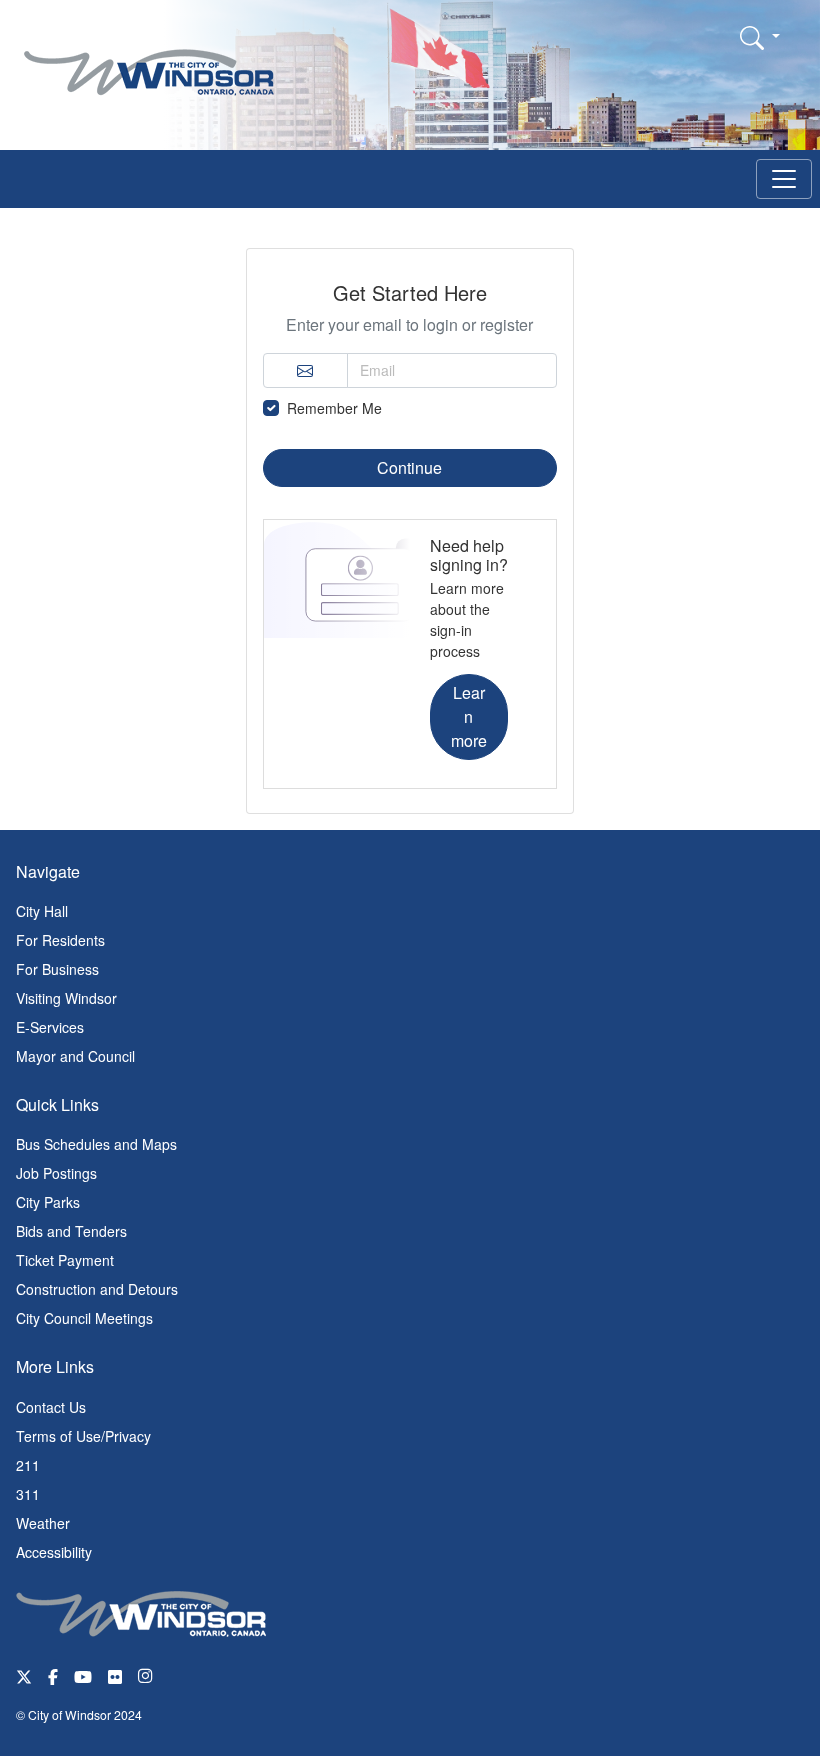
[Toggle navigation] (784, 179)
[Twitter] (24, 1675)
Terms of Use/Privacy (83, 1436)
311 (28, 1494)
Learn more (469, 716)
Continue (409, 467)
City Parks (48, 1202)
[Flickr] (115, 1675)
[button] (760, 37)
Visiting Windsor (66, 998)
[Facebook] (53, 1675)
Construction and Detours (97, 1289)
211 (28, 1465)
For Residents (60, 940)
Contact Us (51, 1407)
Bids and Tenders (71, 1231)
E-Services (50, 1027)
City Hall (42, 911)
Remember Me (334, 408)
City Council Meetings (84, 1318)
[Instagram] (147, 1675)
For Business (57, 969)
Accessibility (54, 1552)
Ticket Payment (65, 1260)
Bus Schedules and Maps (96, 1144)
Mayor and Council (75, 1056)
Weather (43, 1523)
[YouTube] (83, 1675)
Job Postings (56, 1173)
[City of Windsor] (149, 57)
